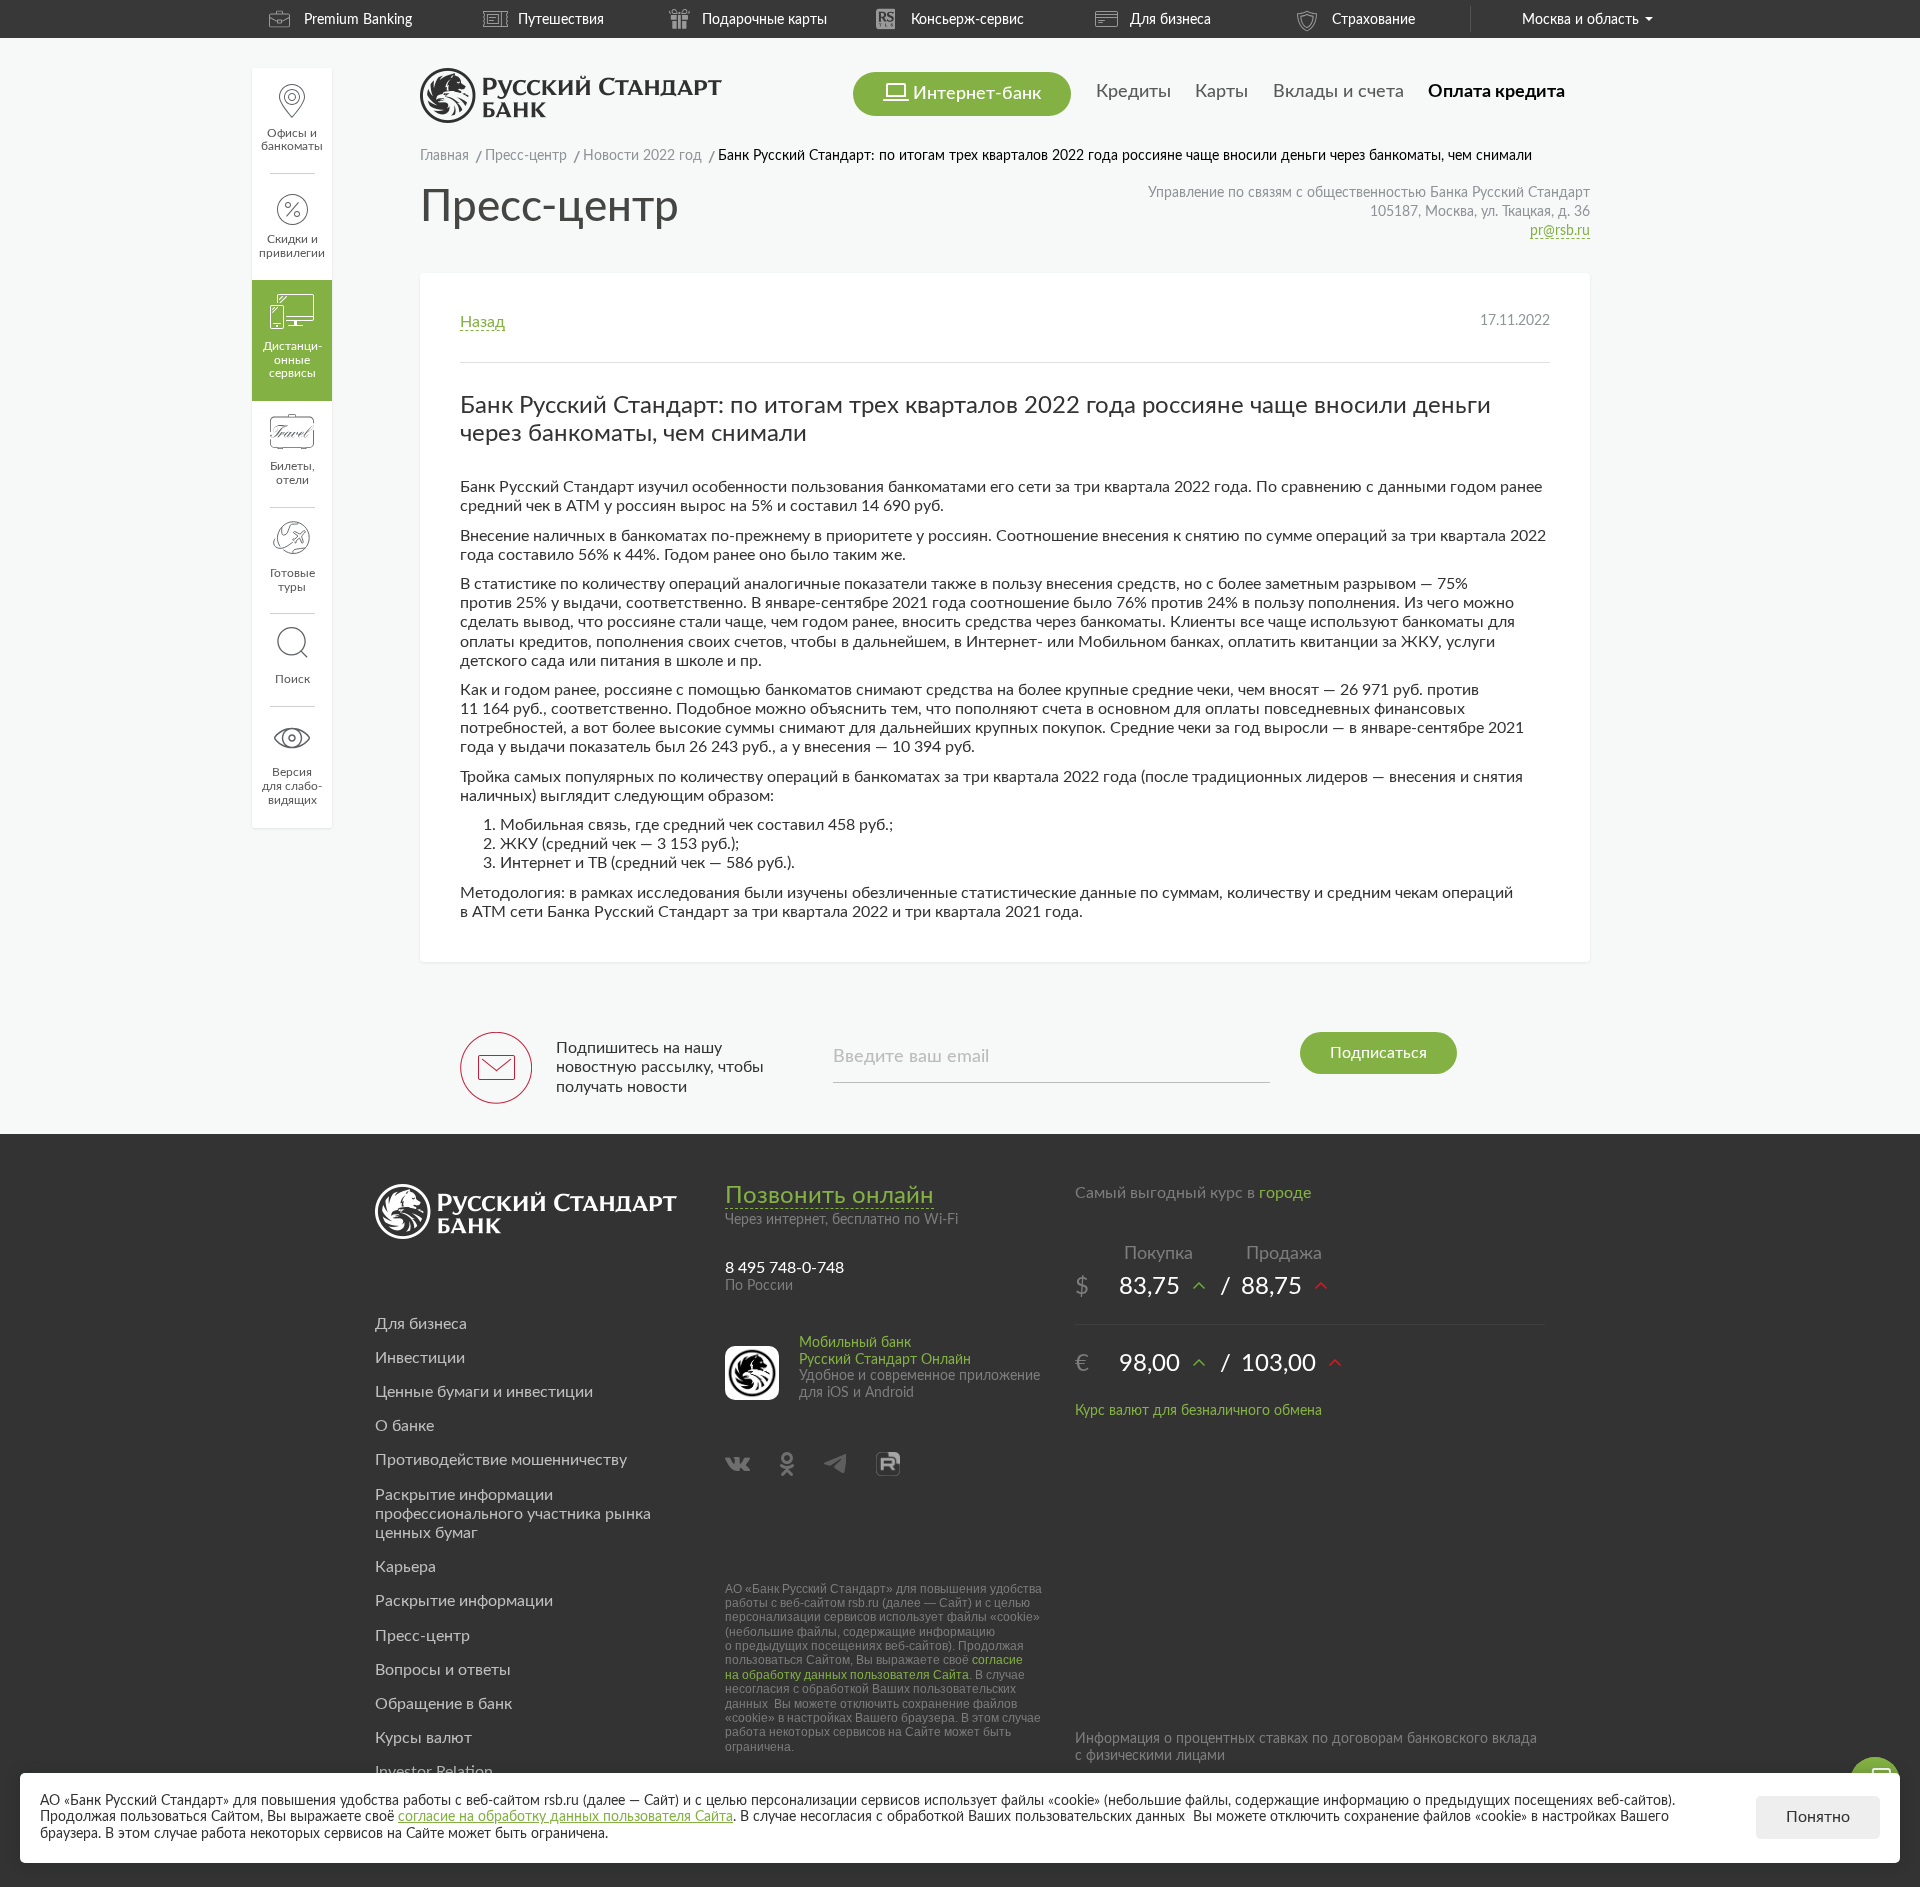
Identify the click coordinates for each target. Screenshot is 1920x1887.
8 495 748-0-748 (784, 1268)
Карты (1221, 92)
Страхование (1373, 20)
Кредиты (1133, 92)
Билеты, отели (292, 473)
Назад (482, 322)
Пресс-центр (422, 1636)
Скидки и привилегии (292, 246)
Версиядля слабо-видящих (292, 786)
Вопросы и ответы (443, 1670)
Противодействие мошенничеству (501, 1460)
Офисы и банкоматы (292, 140)
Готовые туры (292, 580)
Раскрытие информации (464, 1601)
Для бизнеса (1170, 20)
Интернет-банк (977, 94)
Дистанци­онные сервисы (292, 360)
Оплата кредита (1496, 92)
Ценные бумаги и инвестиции (484, 1392)
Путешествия (561, 20)
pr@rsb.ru (1560, 231)
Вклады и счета (1338, 92)
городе (1285, 1193)
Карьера (405, 1567)
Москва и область (1580, 20)
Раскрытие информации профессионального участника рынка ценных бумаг (513, 1514)
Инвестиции (420, 1358)
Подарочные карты (764, 20)
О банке (404, 1426)
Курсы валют (423, 1738)
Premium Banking (358, 20)
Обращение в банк (443, 1704)
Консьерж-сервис (967, 20)
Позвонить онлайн (829, 1196)
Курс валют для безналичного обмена (1198, 1411)
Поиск (292, 679)
